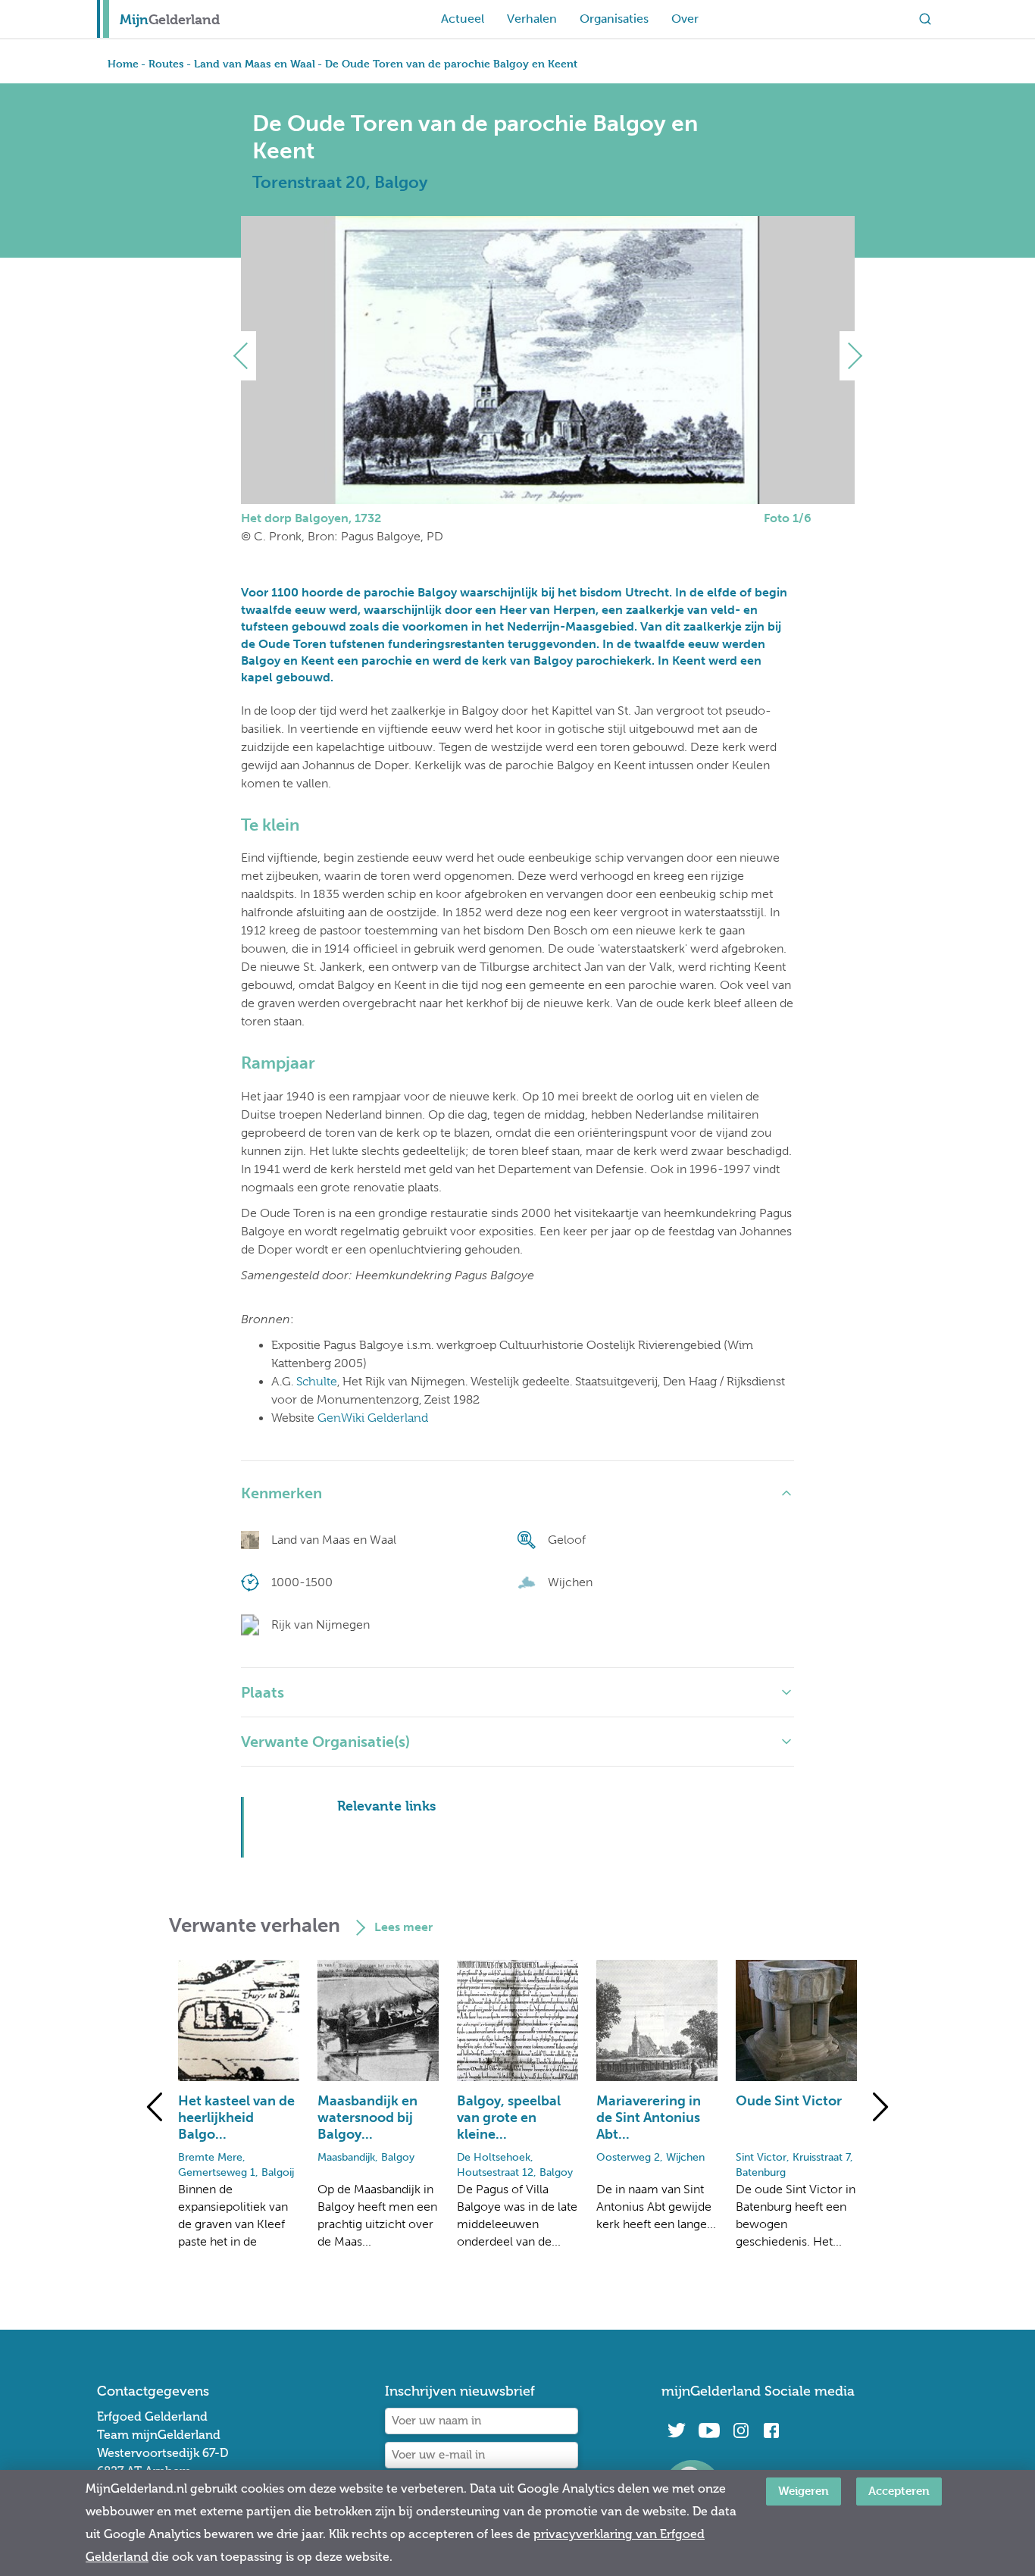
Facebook (771, 2430)
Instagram (741, 2430)
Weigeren (804, 2491)
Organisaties (614, 19)
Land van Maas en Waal (255, 63)
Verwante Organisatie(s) (325, 1742)
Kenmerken (281, 1493)
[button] (247, 356)
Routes (166, 63)
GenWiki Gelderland (373, 1418)
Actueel (463, 19)
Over (685, 19)
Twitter (677, 2430)
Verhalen (532, 19)
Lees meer (403, 1927)
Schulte (317, 1382)
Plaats (263, 1692)
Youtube (709, 2430)
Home (123, 63)
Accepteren (899, 2491)
